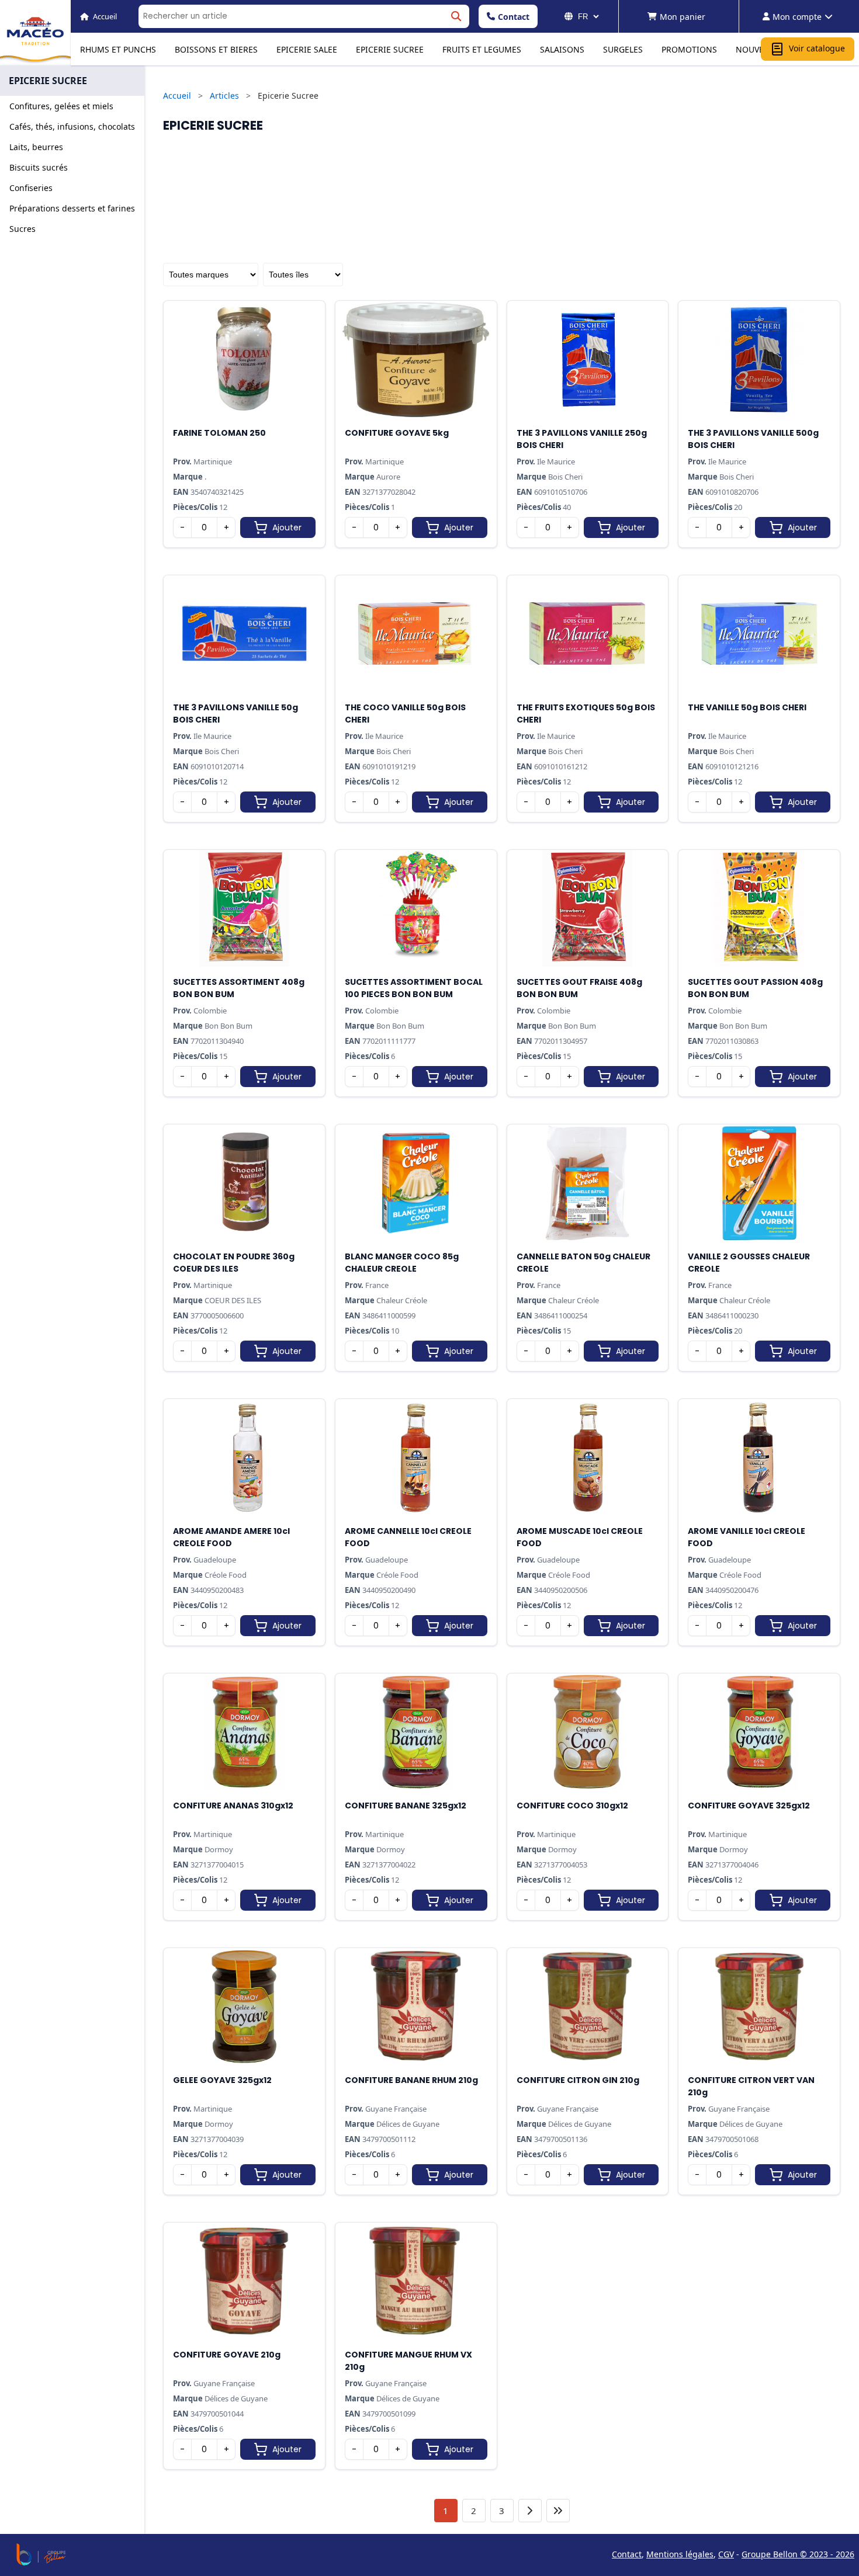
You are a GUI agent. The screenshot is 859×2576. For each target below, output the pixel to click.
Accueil (177, 96)
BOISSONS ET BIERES (216, 49)
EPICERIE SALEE (307, 49)
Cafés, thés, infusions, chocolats (72, 126)
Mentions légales (680, 2554)
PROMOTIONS (689, 49)
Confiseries (31, 188)
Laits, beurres (36, 147)
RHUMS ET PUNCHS (118, 49)
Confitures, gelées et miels (61, 106)
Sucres (22, 229)
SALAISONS (562, 49)
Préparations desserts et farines (72, 208)
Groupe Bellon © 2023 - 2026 (798, 2554)
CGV (726, 2554)
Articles (224, 96)
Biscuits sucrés (39, 167)
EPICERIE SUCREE (390, 49)
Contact (514, 17)
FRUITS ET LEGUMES (482, 49)
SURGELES (623, 49)
